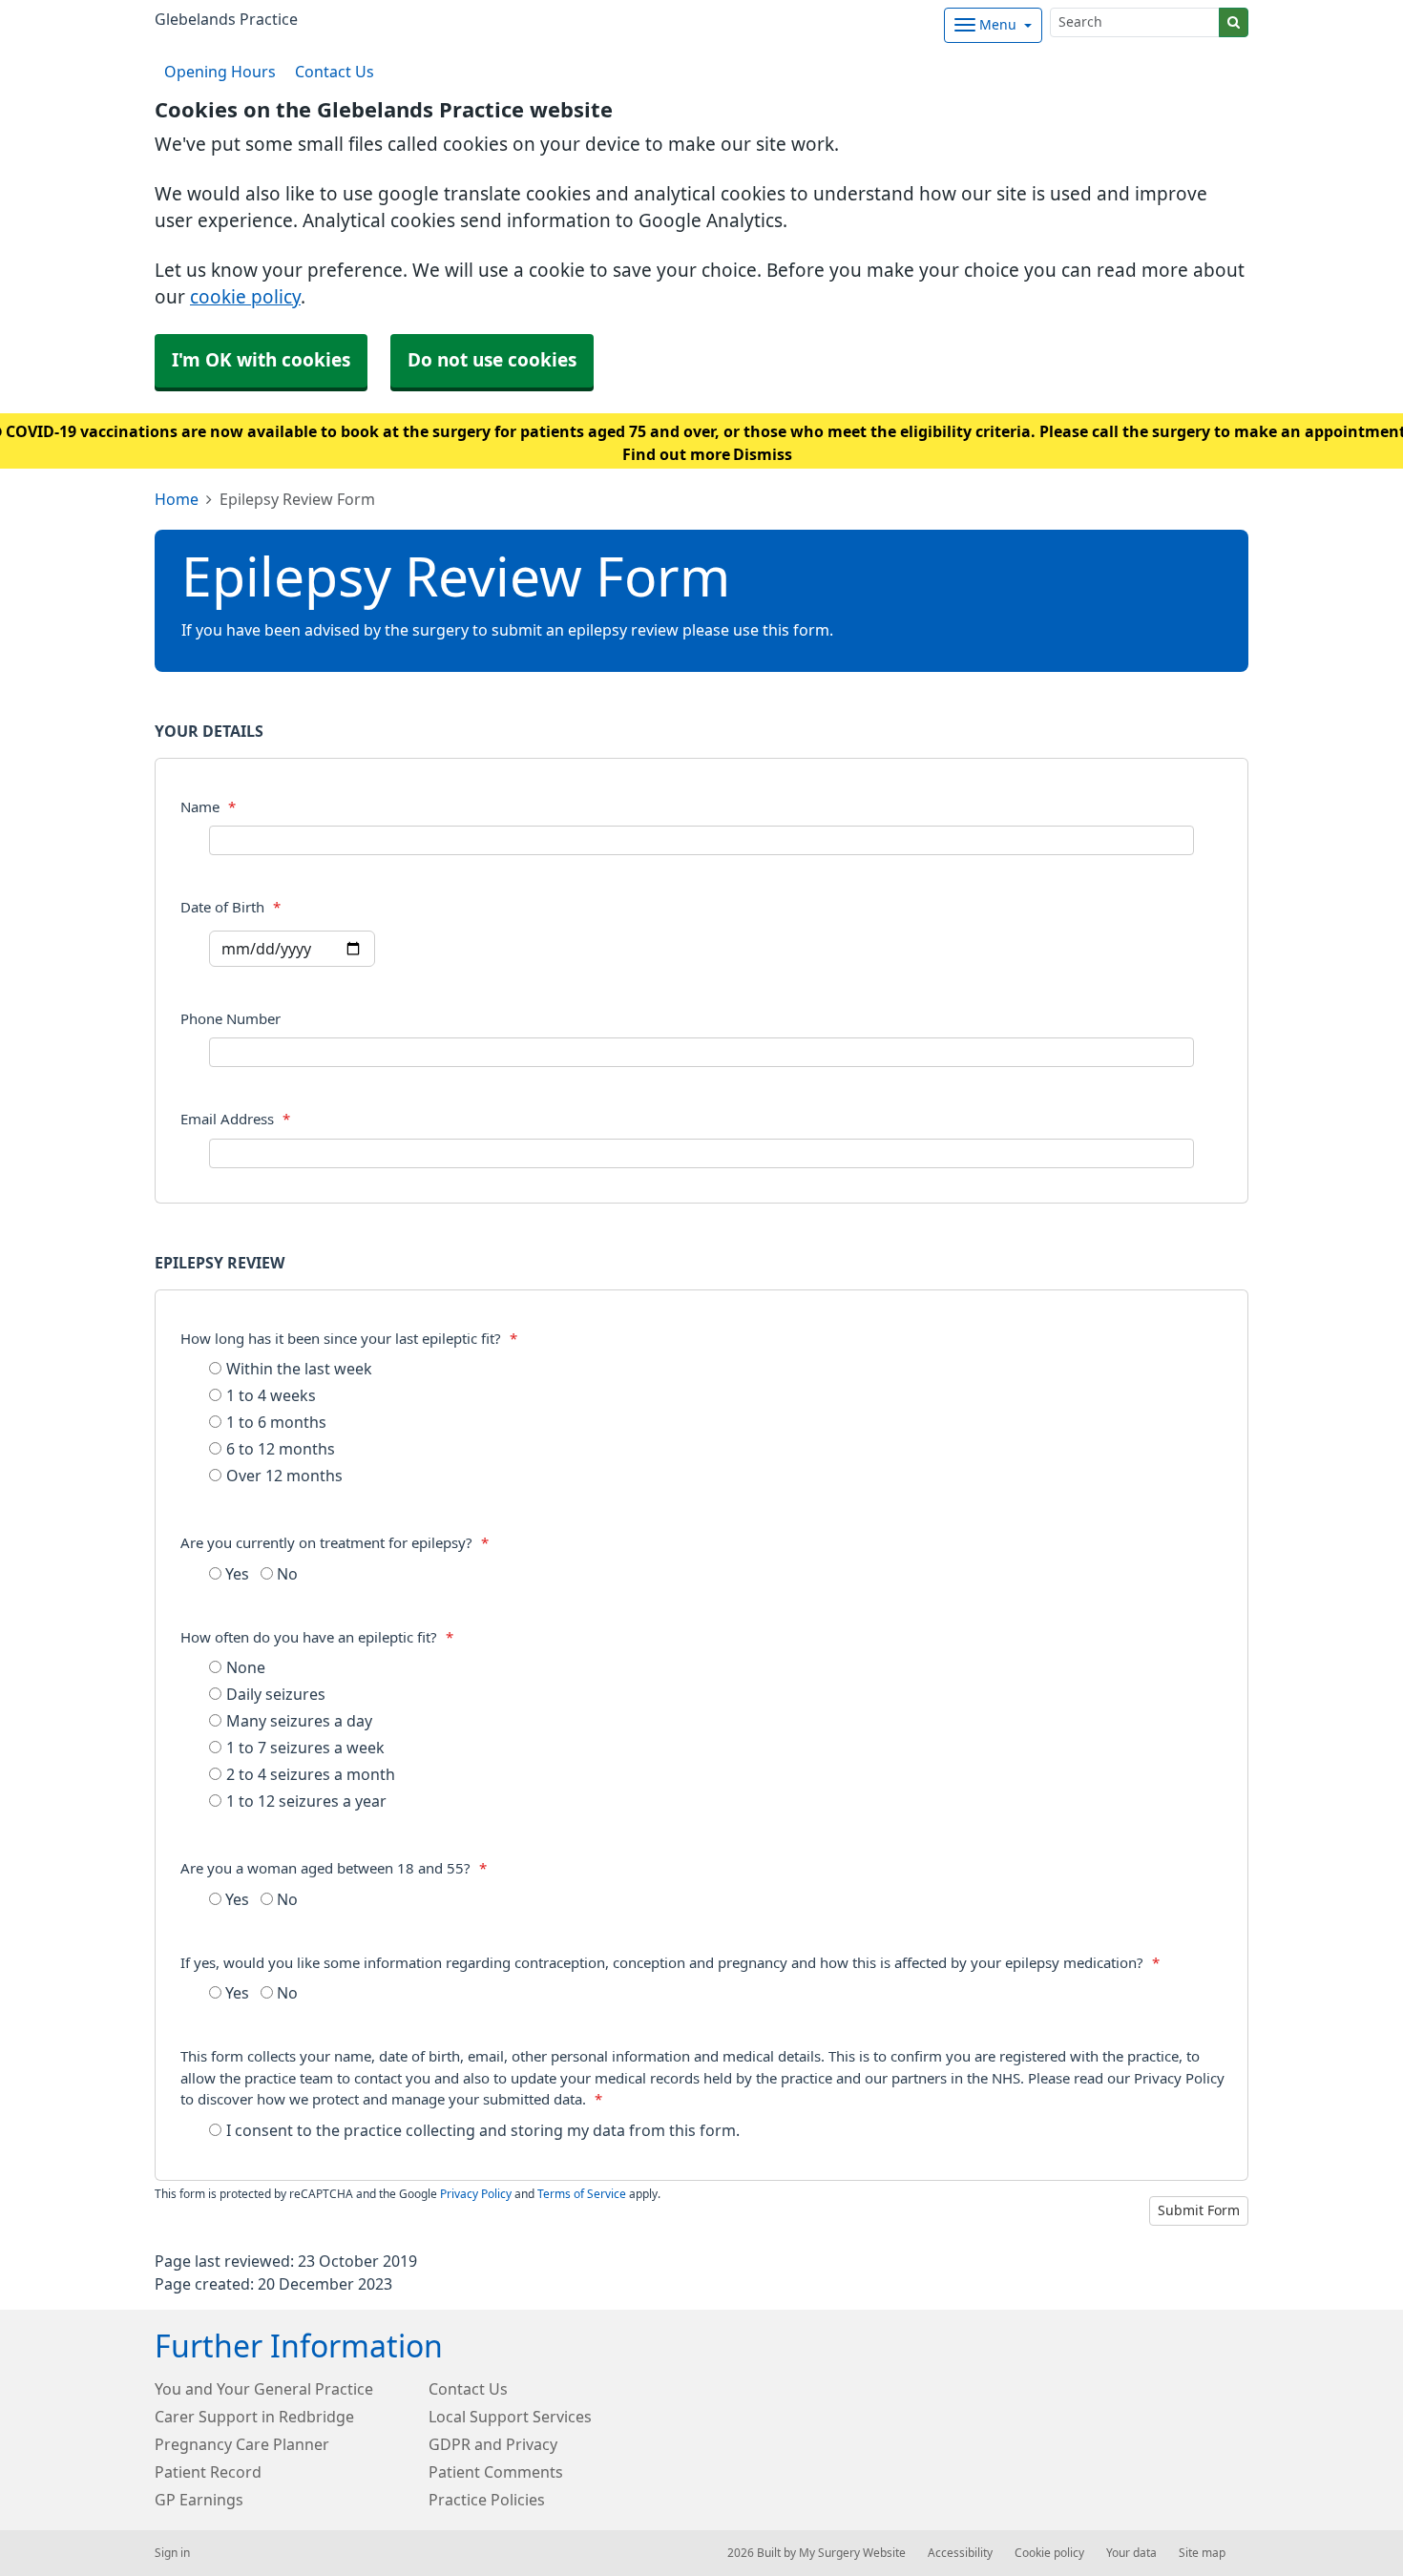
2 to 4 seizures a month (311, 1774)
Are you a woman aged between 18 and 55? (334, 1868)
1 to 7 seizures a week (305, 1748)
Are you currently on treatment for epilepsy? (335, 1543)
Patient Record (208, 2472)
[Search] (1234, 22)
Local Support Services (510, 2417)
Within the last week (299, 1369)
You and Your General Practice (264, 2389)
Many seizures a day (299, 1721)
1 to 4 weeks (271, 1395)
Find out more (676, 454)
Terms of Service (582, 2194)
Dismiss (763, 454)
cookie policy (245, 297)
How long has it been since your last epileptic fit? (349, 1339)
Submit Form (1199, 2210)
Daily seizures (276, 1694)
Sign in (172, 2553)
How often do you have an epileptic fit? (317, 1637)
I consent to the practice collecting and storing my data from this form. (483, 2130)
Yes (235, 1574)
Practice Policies (487, 2500)
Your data (1131, 2553)
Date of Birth (230, 907)
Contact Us (335, 72)
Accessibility (960, 2553)
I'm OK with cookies (261, 360)
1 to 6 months (276, 1422)
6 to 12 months (281, 1449)
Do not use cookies (492, 360)
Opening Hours (220, 72)
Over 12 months (284, 1476)
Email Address (235, 1119)
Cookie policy (1049, 2553)
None (246, 1667)
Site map (1202, 2553)
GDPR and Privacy (493, 2444)
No (285, 1574)
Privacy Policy (476, 2194)
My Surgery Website (852, 2553)
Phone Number (230, 1019)
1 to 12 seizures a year (306, 1801)
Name (208, 807)
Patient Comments (496, 2472)
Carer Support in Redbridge (254, 2417)
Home (177, 499)
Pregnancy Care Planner (242, 2444)
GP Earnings (199, 2500)
